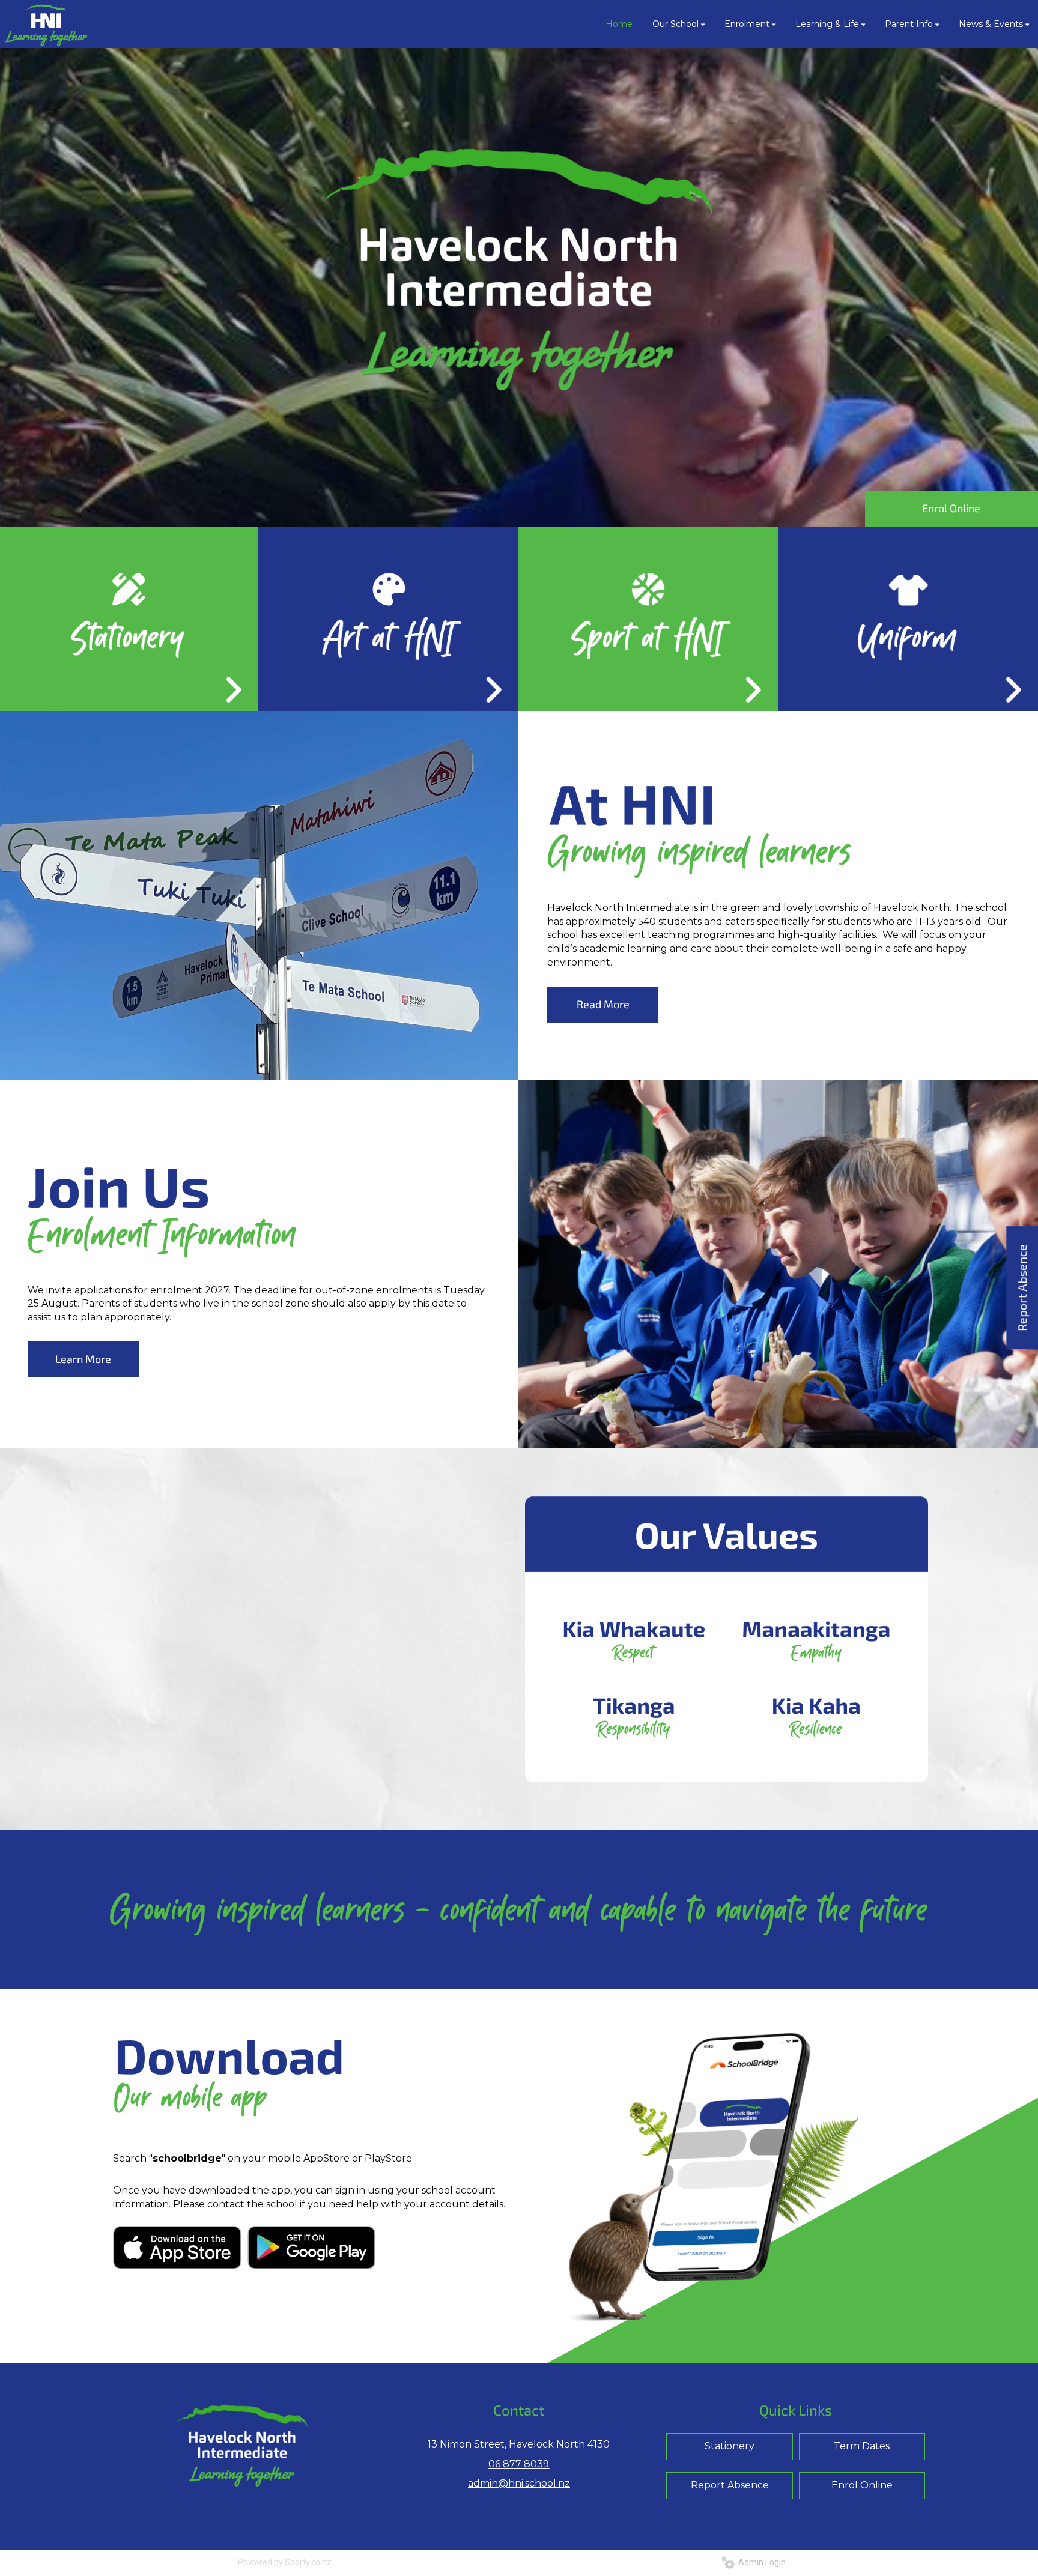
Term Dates (862, 2446)
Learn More (83, 1359)
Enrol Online (951, 508)
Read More (603, 1004)
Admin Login (760, 2562)
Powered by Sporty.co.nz (285, 2562)
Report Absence (730, 2485)
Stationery (730, 2446)
